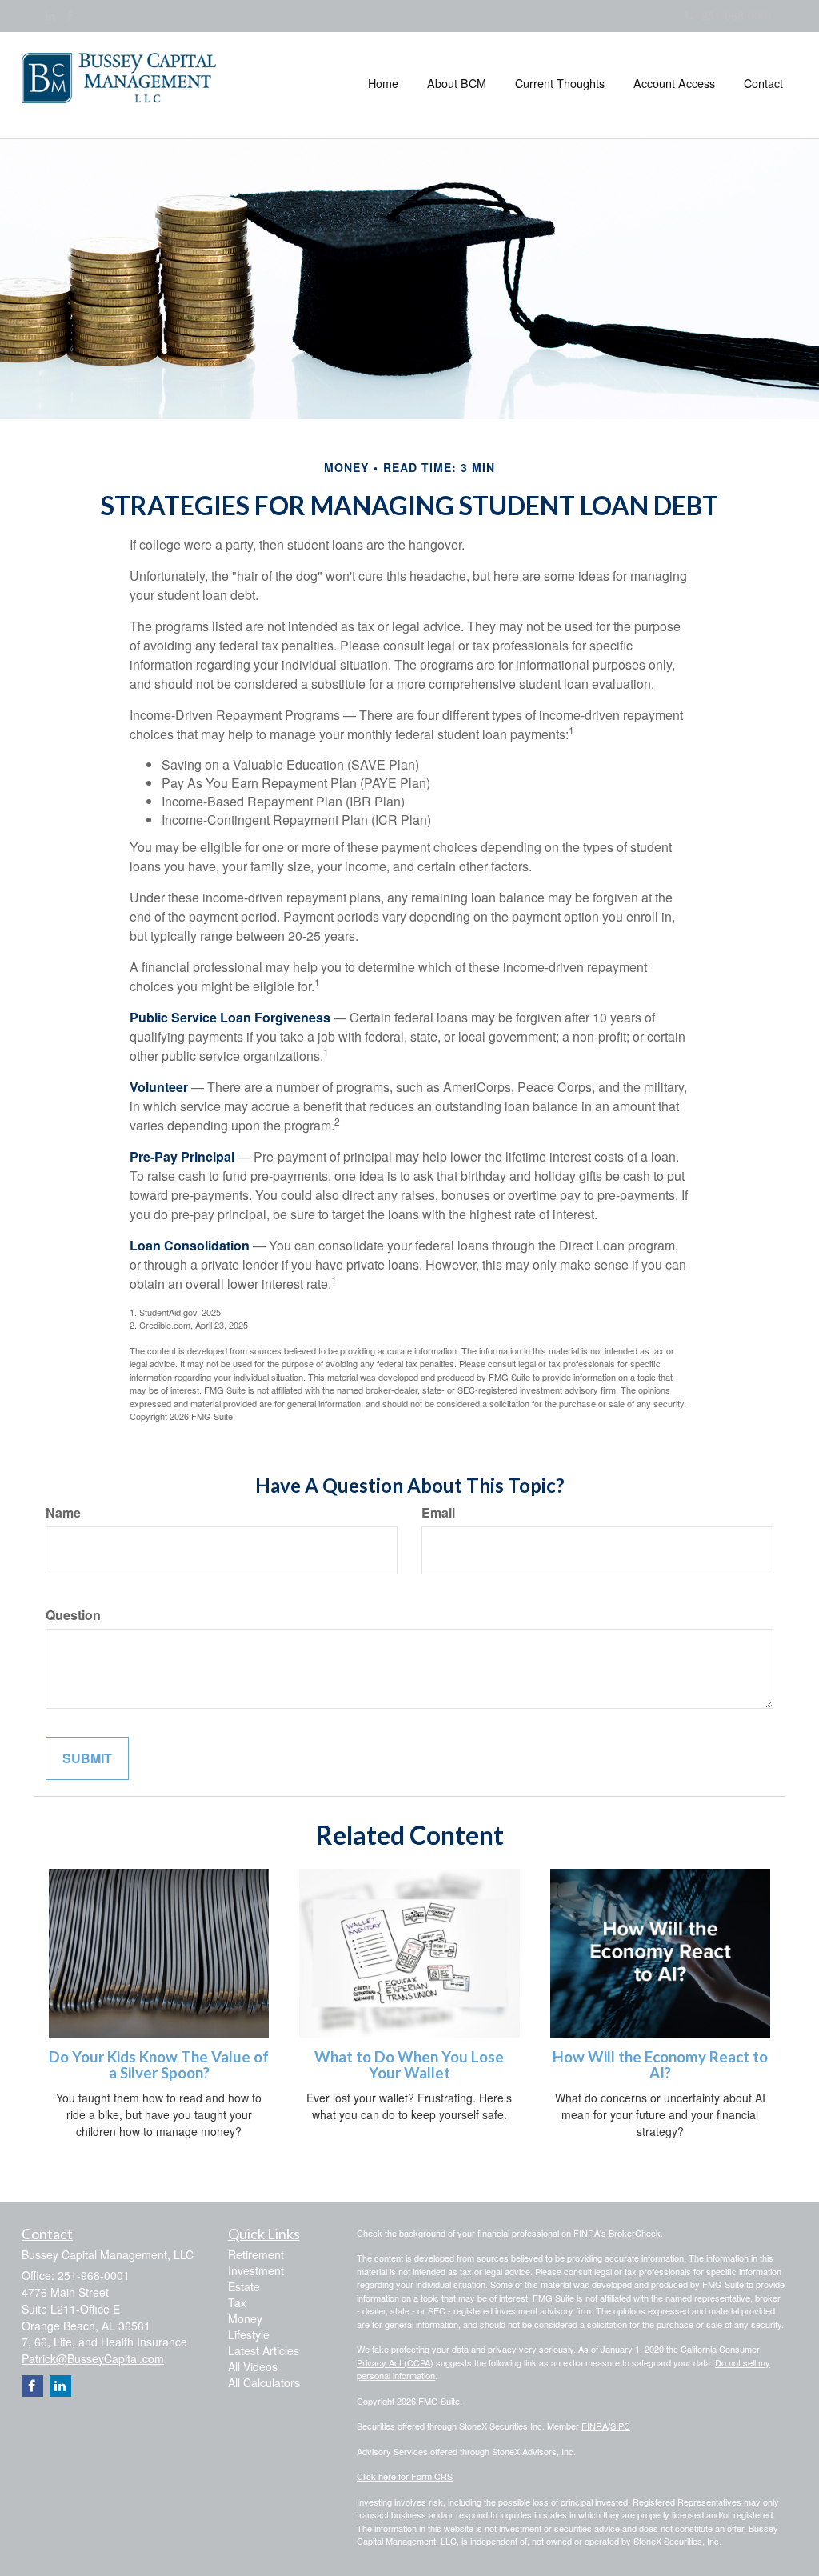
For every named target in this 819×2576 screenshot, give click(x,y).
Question (73, 1615)
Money (245, 2318)
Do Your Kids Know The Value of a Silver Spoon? (159, 2065)
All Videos (253, 2366)
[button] (457, 83)
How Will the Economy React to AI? (660, 2065)
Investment (256, 2270)
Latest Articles (264, 2350)
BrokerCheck (635, 2233)
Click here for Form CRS (405, 2476)
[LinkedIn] (50, 15)
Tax (237, 2302)
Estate (244, 2286)
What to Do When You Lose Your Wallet (409, 2065)
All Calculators (264, 2382)
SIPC (620, 2426)
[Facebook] (70, 15)
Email (438, 1513)
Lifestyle (249, 2334)
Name (63, 1513)
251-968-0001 (737, 15)
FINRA (595, 2426)
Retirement (256, 2254)
